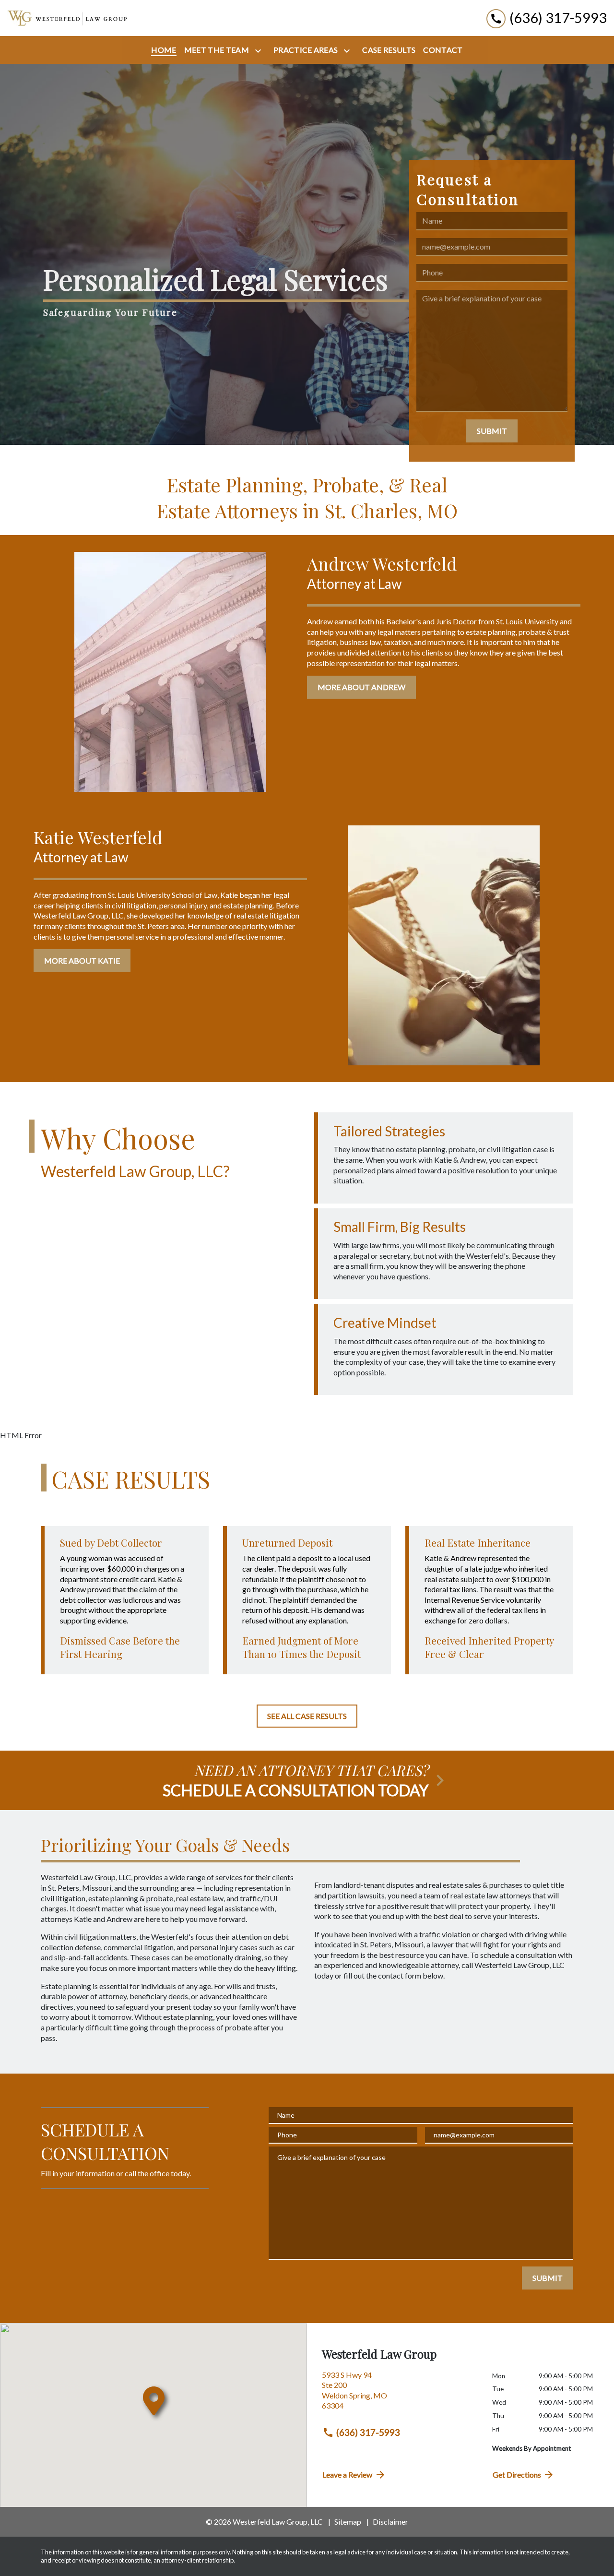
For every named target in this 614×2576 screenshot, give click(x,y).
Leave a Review (347, 2475)
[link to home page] (67, 18)
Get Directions (517, 2475)
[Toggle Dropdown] (260, 51)
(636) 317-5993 (368, 2432)
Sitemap (348, 2522)
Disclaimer (390, 2522)
